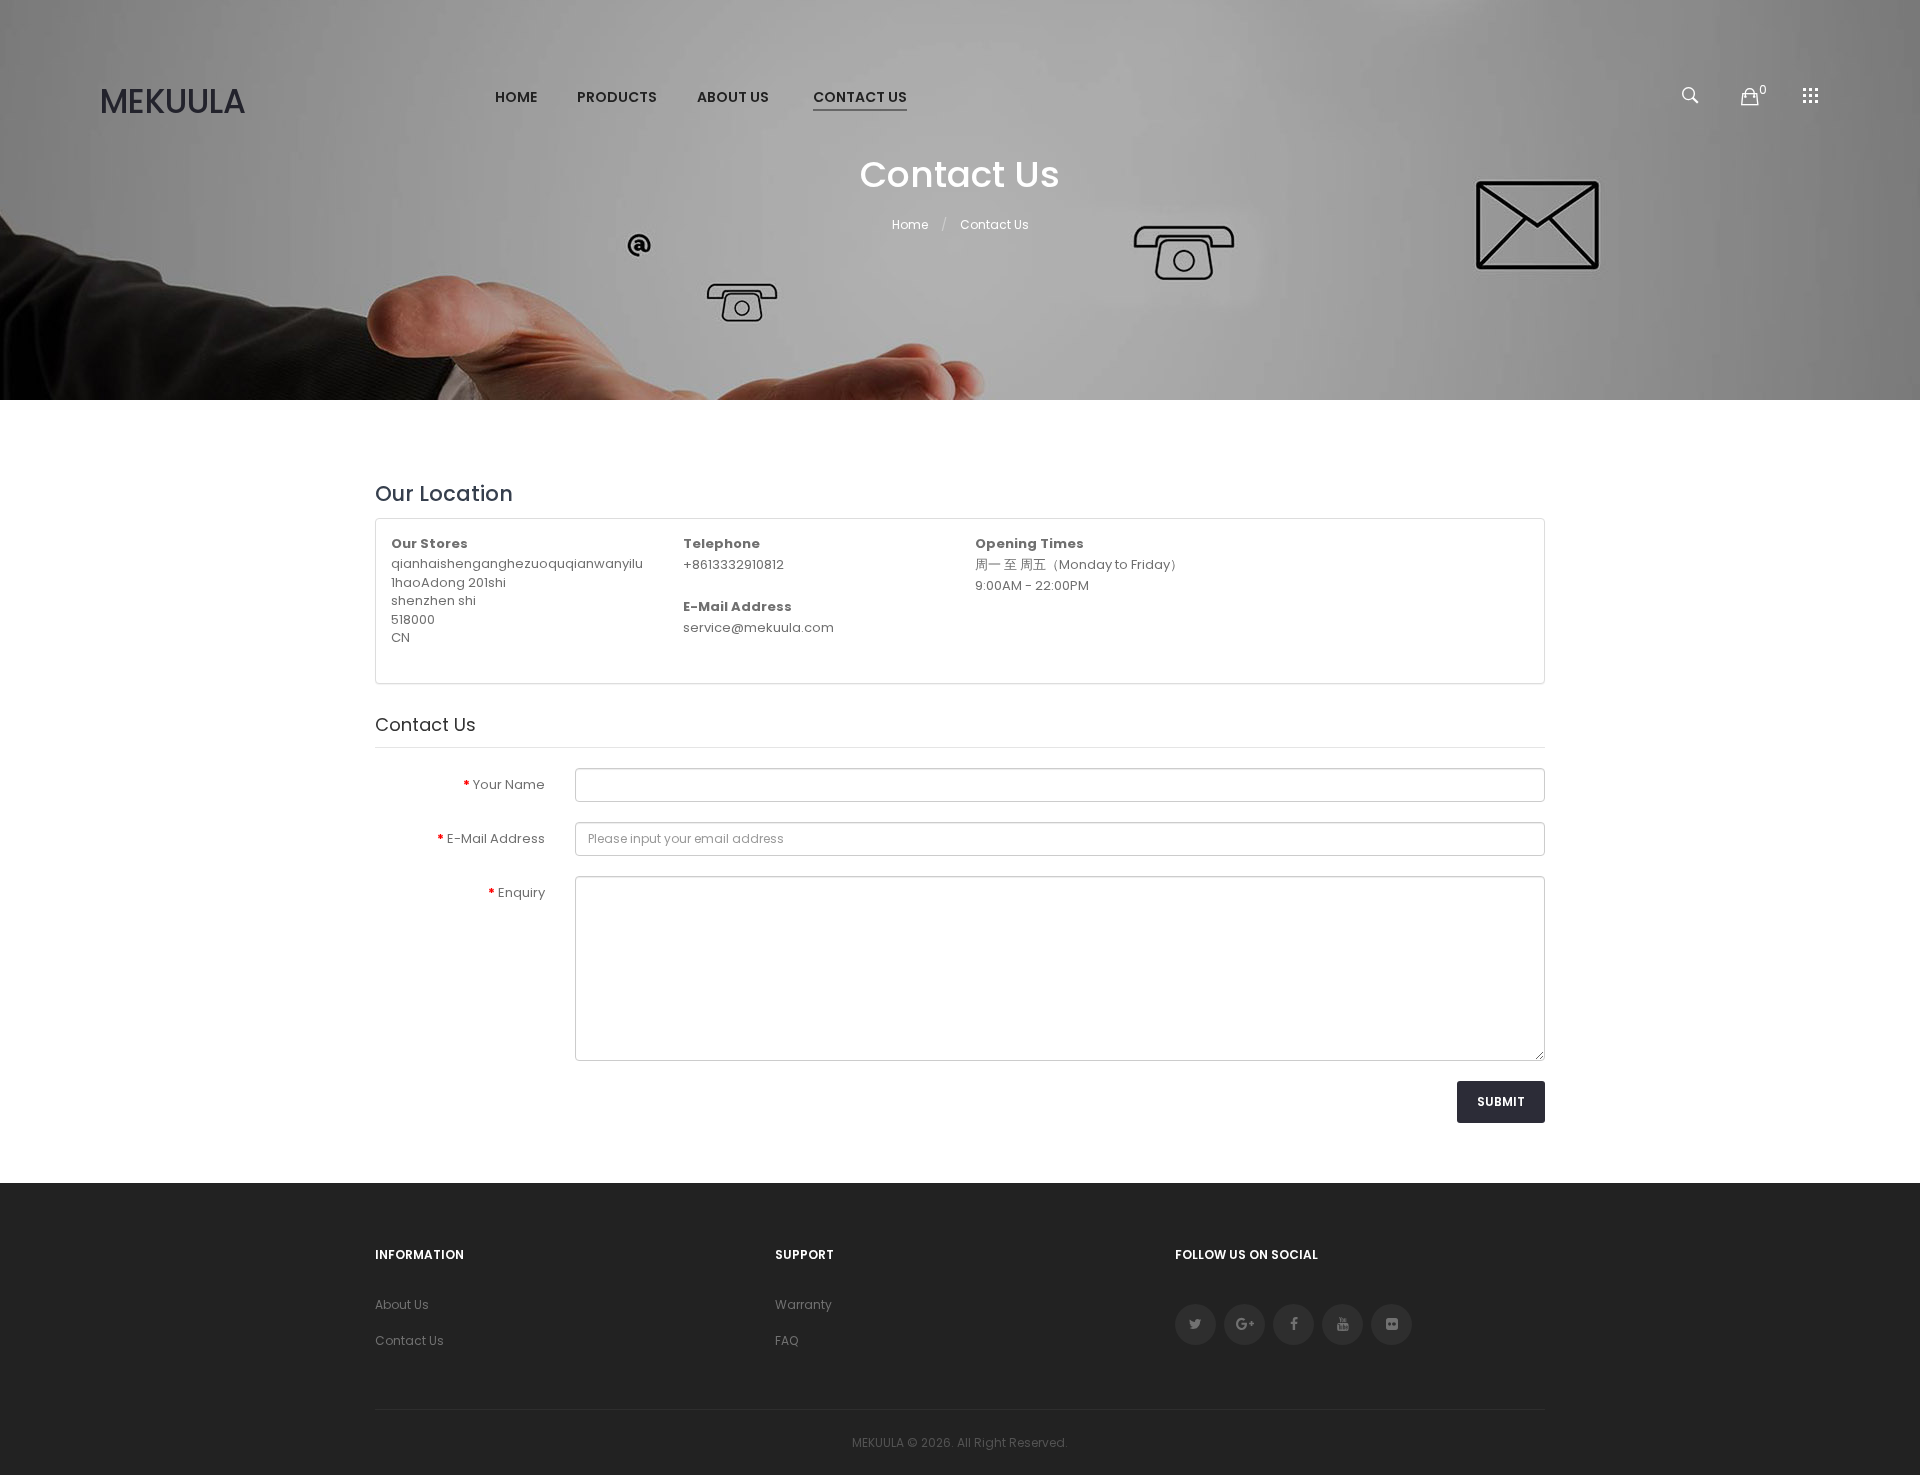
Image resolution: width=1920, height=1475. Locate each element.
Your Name (509, 784)
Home (910, 224)
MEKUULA (173, 102)
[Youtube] (1342, 1324)
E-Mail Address (496, 838)
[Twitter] (1195, 1324)
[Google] (1244, 1324)
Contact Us (994, 224)
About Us (402, 1304)
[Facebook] (1293, 1324)
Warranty (803, 1304)
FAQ (786, 1340)
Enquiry (521, 892)
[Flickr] (1391, 1324)
